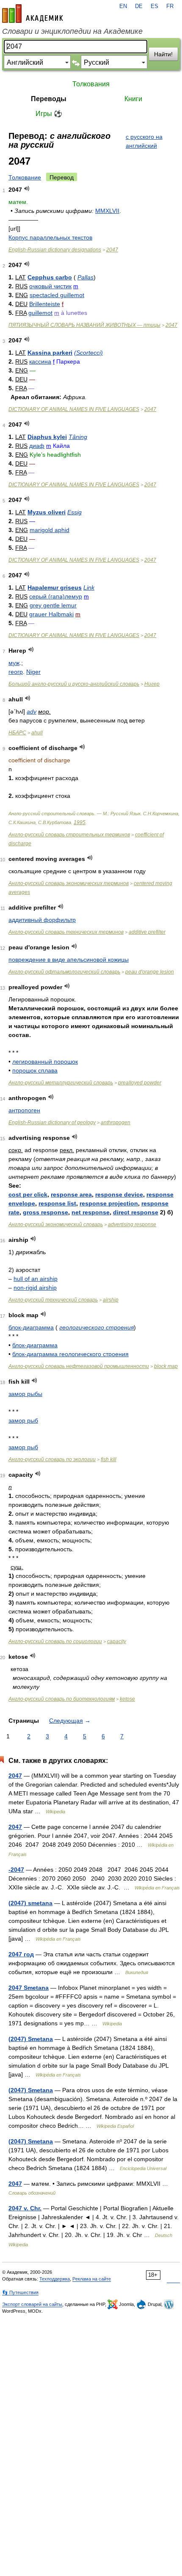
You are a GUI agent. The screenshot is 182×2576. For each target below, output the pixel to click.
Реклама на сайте (92, 2279)
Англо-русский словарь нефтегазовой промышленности (79, 1366)
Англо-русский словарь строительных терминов (69, 835)
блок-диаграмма (31, 1327)
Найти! (163, 54)
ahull (37, 733)
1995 (80, 822)
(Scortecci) (88, 353)
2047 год (21, 1954)
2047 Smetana (29, 1988)
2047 (112, 250)
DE (139, 6)
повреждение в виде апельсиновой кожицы (69, 960)
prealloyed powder (140, 1083)
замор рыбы (25, 1394)
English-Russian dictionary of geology (52, 1123)
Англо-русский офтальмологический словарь (64, 972)
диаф (37, 446)
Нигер (152, 684)
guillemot (40, 313)
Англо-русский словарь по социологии (55, 1641)
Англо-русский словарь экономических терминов (69, 883)
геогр (16, 672)
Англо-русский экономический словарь (56, 1225)
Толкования (91, 84)
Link (89, 587)
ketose (127, 1699)
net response (91, 1212)
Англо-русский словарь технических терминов (66, 932)
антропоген (24, 1110)
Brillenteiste (45, 304)
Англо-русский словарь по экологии (52, 1459)
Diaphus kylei (47, 437)
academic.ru (33, 14)
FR (170, 6)
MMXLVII (107, 211)
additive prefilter (147, 932)
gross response (45, 1212)
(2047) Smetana (31, 2039)
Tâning (78, 437)
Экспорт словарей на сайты (32, 2304)
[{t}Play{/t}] (27, 189)
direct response (136, 1212)
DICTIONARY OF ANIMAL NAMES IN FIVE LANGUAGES (74, 409)
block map (166, 1366)
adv (32, 712)
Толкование (25, 177)
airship (111, 1300)
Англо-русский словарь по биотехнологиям (62, 1699)
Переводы (49, 99)
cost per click (28, 1194)
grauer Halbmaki (51, 614)
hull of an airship (36, 1279)
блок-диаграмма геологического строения (70, 1354)
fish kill (109, 1459)
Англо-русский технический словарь (53, 1300)
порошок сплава (35, 1070)
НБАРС (17, 733)
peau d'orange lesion (150, 972)
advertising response (132, 1225)
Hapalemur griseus (55, 587)
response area (71, 1194)
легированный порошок (45, 1062)
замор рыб (23, 1420)
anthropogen (116, 1123)
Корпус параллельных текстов (50, 237)
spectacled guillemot (57, 295)
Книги (133, 99)
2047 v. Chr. (25, 2208)
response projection (109, 1203)
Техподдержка (55, 2279)
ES (154, 6)
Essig (74, 512)
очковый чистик (50, 286)
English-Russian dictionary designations (55, 250)
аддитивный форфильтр (42, 920)
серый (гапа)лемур (56, 596)
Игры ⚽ (49, 114)
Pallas (85, 277)
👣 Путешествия (20, 2292)
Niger (33, 672)
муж (14, 663)
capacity (117, 1641)
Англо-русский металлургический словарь (61, 1083)
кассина (40, 361)
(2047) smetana (30, 1903)
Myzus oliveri (47, 512)
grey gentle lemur (53, 605)
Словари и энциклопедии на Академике (72, 31)
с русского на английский (144, 141)
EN (123, 6)
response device (119, 1194)
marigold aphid (50, 530)
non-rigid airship (35, 1288)
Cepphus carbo (50, 277)
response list (57, 1203)
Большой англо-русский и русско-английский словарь (74, 684)
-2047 (16, 1870)
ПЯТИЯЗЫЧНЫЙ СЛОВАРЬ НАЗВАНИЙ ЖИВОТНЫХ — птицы (84, 325)
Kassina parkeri (50, 353)
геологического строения (97, 1327)
